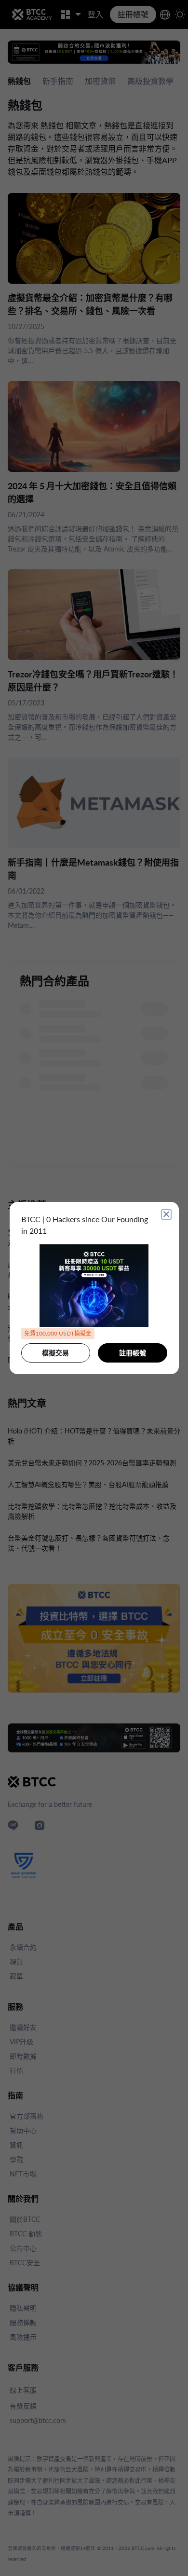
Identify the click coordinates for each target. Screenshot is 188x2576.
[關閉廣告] (166, 1214)
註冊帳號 (133, 1353)
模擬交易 (55, 1353)
